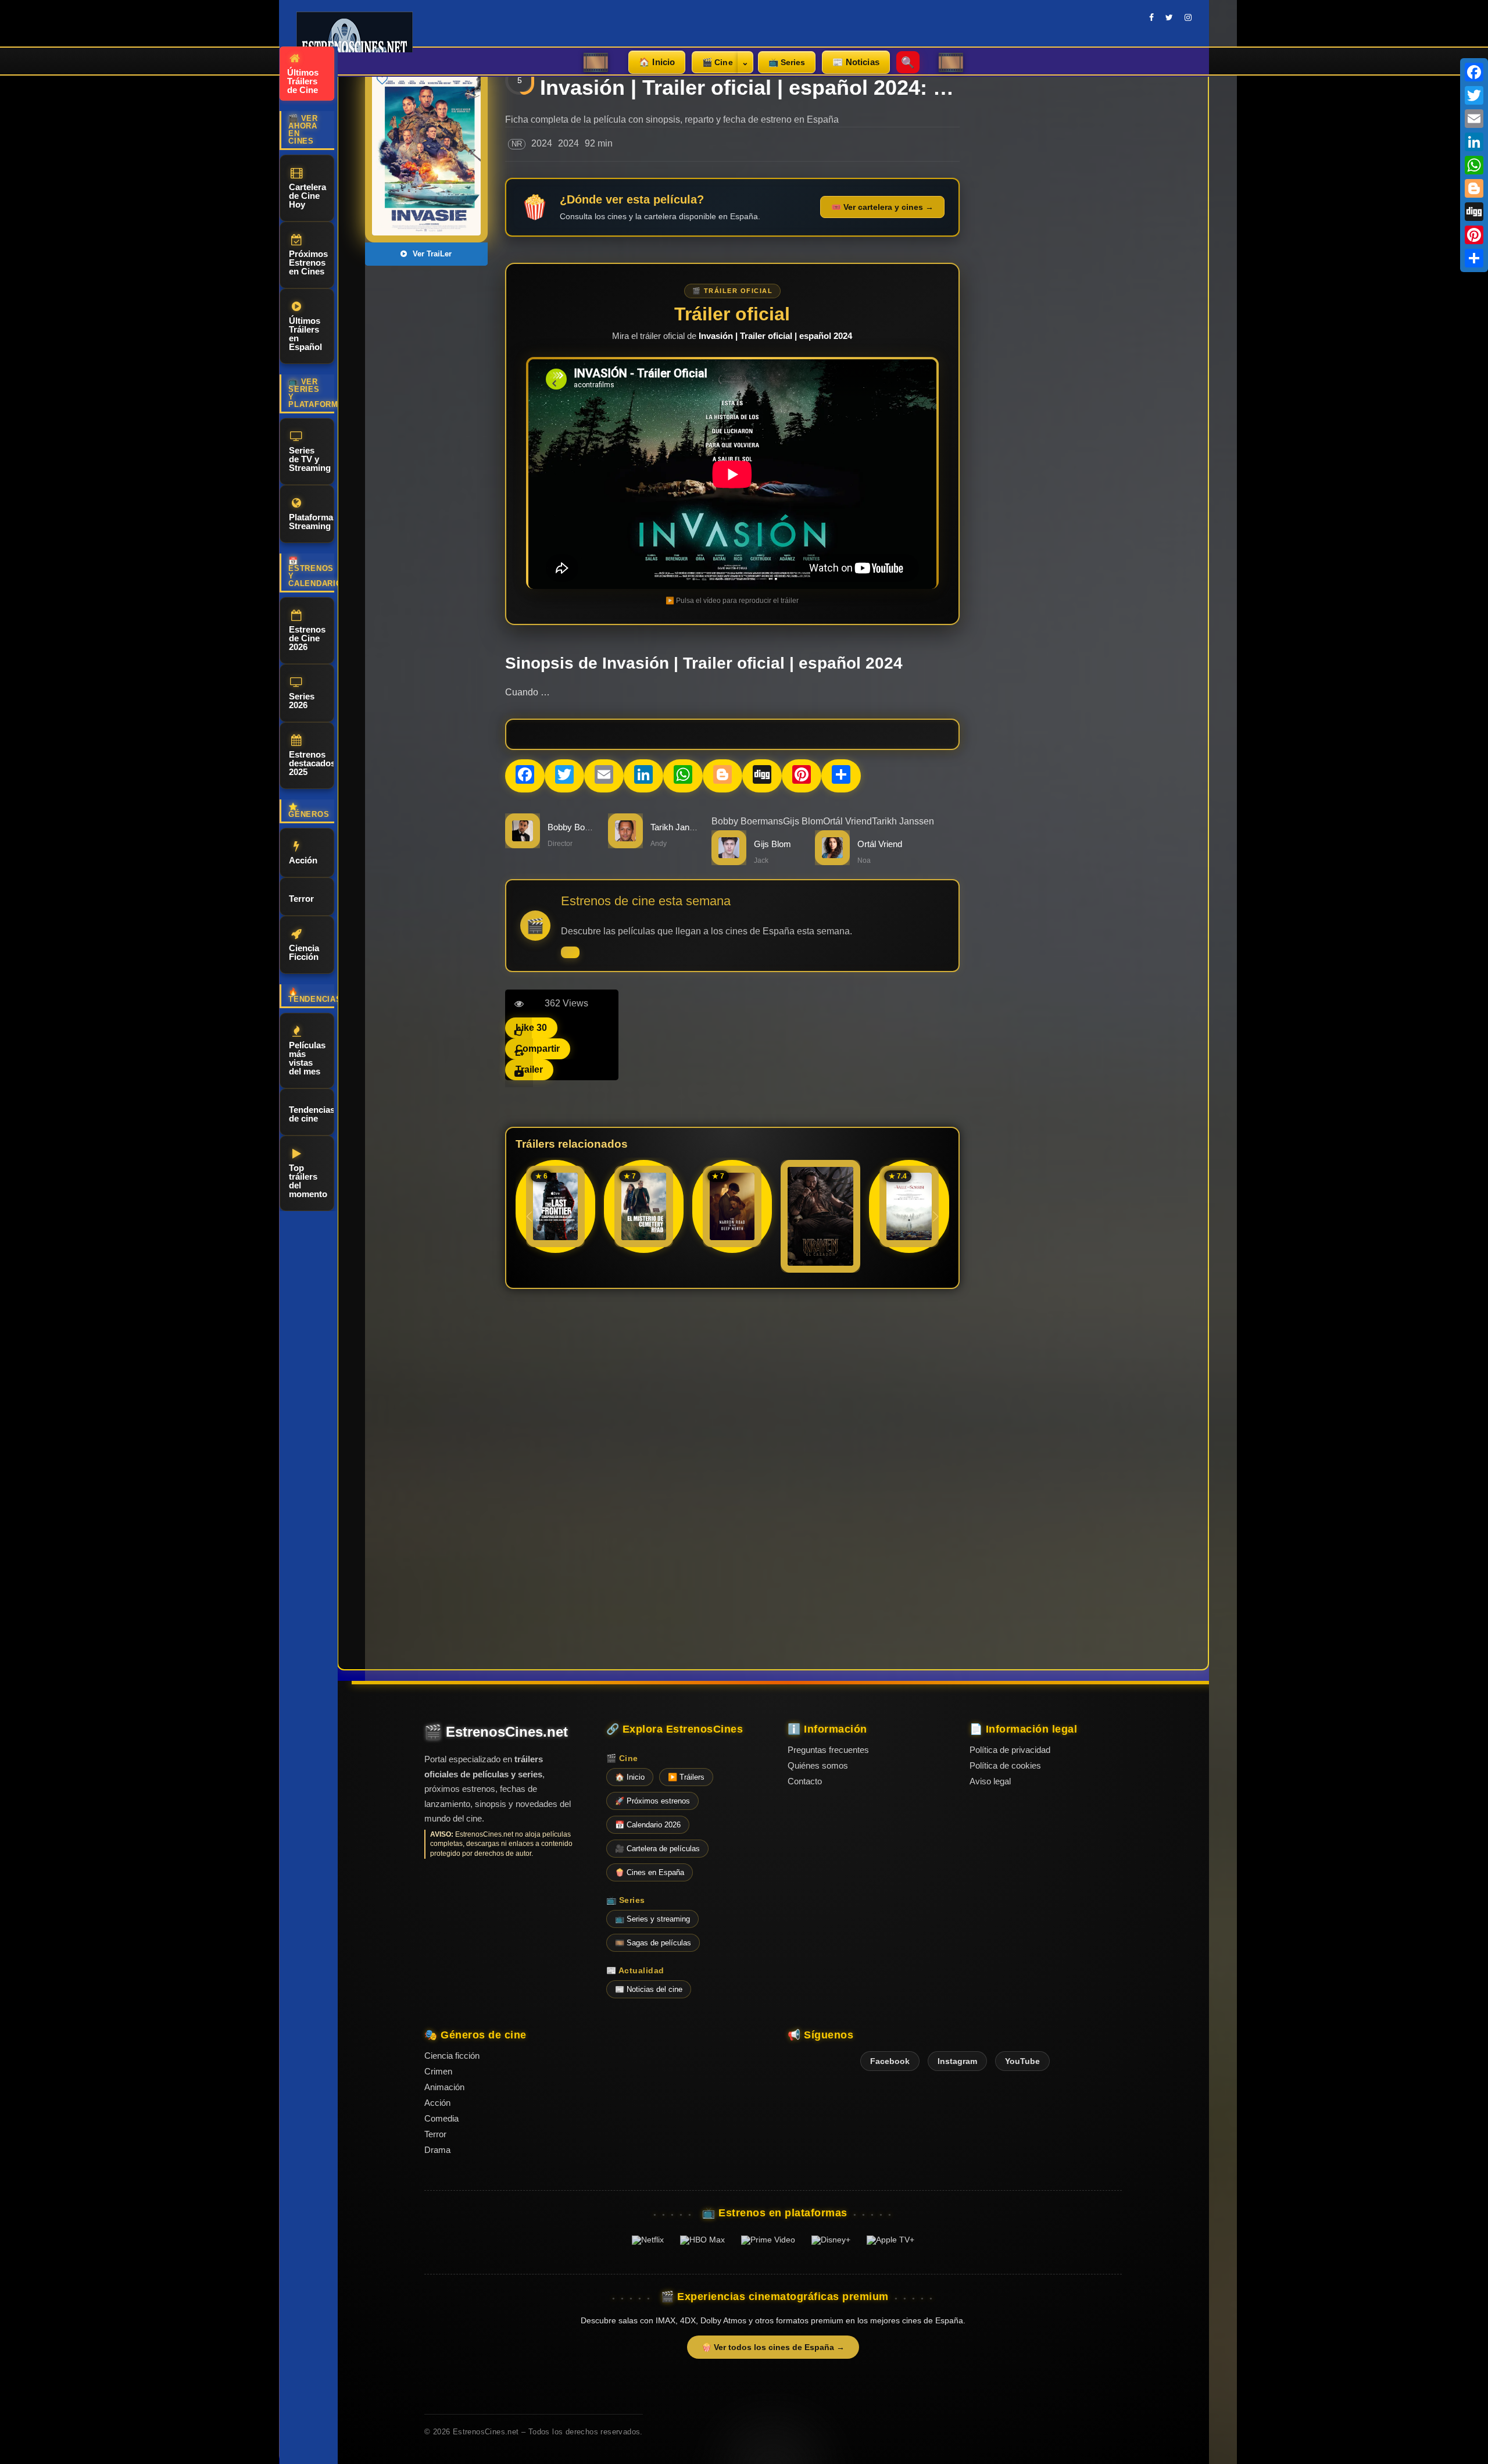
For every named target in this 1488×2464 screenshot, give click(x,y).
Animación (444, 2087)
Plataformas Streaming (312, 522)
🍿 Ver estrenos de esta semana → (570, 952)
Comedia (441, 2118)
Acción (303, 860)
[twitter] (1169, 17)
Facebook (890, 2061)
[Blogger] (1474, 188)
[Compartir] (1474, 258)
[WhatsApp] (1474, 165)
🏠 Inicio (657, 62)
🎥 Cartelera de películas (657, 1849)
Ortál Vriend (847, 821)
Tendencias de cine (312, 1114)
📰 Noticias (856, 62)
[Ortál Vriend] (832, 862)
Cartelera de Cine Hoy (307, 196)
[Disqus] (732, 1458)
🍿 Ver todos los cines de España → (773, 2347)
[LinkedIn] (1474, 142)
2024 (542, 143)
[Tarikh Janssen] (625, 845)
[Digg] (1474, 212)
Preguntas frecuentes (828, 1750)
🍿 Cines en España (650, 1872)
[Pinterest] (1474, 235)
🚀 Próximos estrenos (652, 1801)
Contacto (805, 1781)
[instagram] (1188, 17)
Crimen (438, 2071)
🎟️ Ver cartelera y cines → (882, 207)
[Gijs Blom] (729, 862)
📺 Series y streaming (652, 1919)
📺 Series (787, 62)
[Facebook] (1474, 72)
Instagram (957, 2061)
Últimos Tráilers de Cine (303, 81)
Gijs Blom (803, 821)
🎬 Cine (718, 62)
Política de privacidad (1010, 1750)
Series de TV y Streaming (310, 459)
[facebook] (1151, 17)
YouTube (1022, 2061)
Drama (437, 2150)
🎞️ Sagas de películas (653, 1943)
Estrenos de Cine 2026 (307, 638)
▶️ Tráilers (686, 1777)
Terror (301, 899)
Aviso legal (990, 1781)
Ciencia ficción (452, 2056)
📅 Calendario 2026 (648, 1825)
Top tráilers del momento (308, 1181)
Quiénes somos (818, 1765)
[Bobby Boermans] (523, 845)
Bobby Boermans (581, 827)
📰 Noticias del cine (649, 1989)
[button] (936, 1216)
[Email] (1474, 119)
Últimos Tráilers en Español (305, 334)
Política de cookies (1005, 1765)
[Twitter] (1474, 95)
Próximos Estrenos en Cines (308, 263)
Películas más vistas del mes (307, 1058)
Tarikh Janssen (903, 821)
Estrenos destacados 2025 (312, 763)
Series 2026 (302, 701)
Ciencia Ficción (304, 952)
